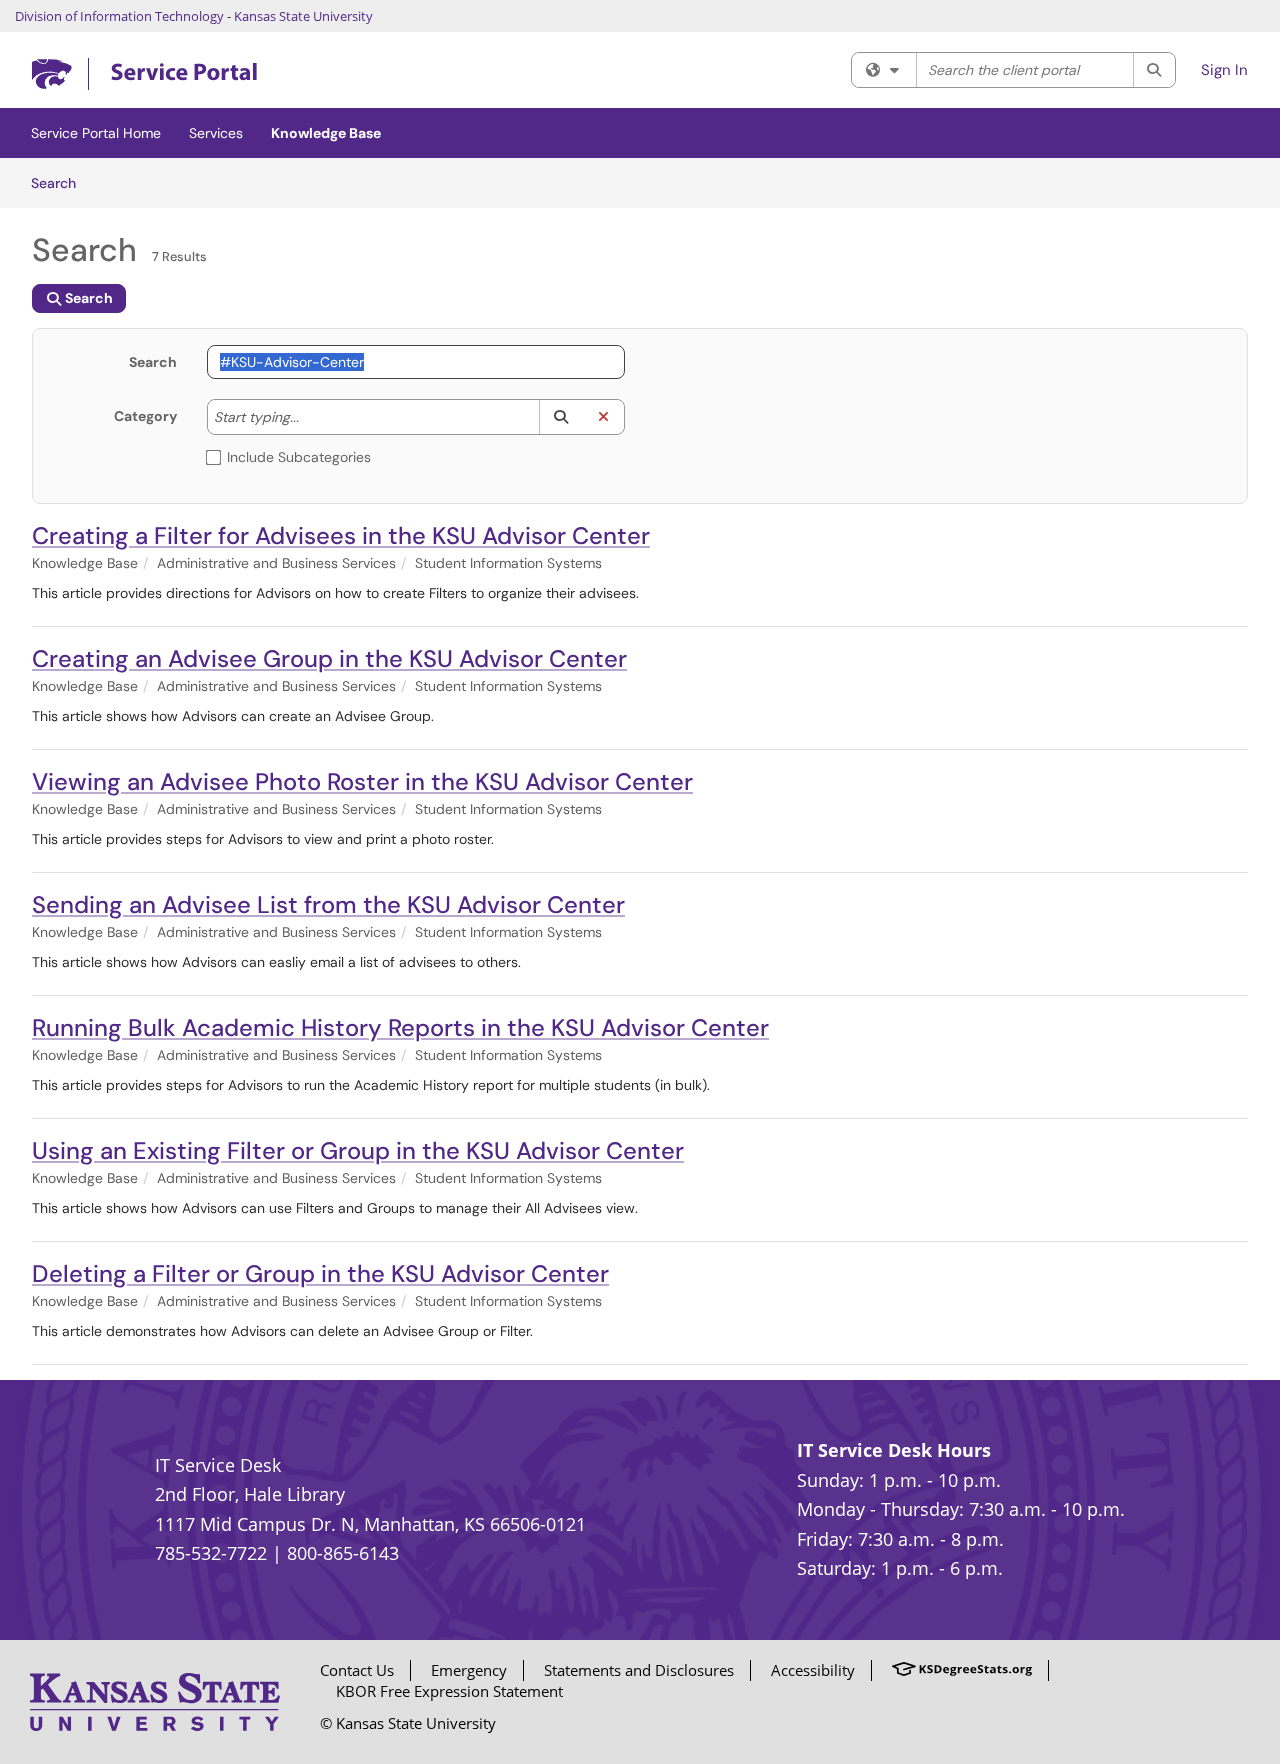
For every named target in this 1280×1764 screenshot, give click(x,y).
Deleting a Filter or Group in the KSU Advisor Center (320, 1273)
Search (60, 182)
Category (145, 416)
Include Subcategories (299, 457)
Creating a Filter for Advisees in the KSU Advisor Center (341, 535)
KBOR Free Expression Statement (449, 1691)
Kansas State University (303, 16)
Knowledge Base (326, 133)
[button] (560, 417)
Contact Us (357, 1670)
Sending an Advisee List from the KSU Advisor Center (328, 904)
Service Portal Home (96, 133)
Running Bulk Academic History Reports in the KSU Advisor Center (400, 1027)
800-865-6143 (343, 1553)
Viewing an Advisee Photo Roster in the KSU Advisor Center (362, 781)
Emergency (469, 1670)
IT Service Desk (218, 1465)
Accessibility (813, 1670)
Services (216, 133)
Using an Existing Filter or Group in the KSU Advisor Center (358, 1150)
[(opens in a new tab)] (144, 74)
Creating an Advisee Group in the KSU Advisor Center (329, 658)
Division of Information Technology (119, 16)
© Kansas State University (408, 1723)
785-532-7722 (211, 1553)
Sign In (1224, 70)
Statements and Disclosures (639, 1670)
